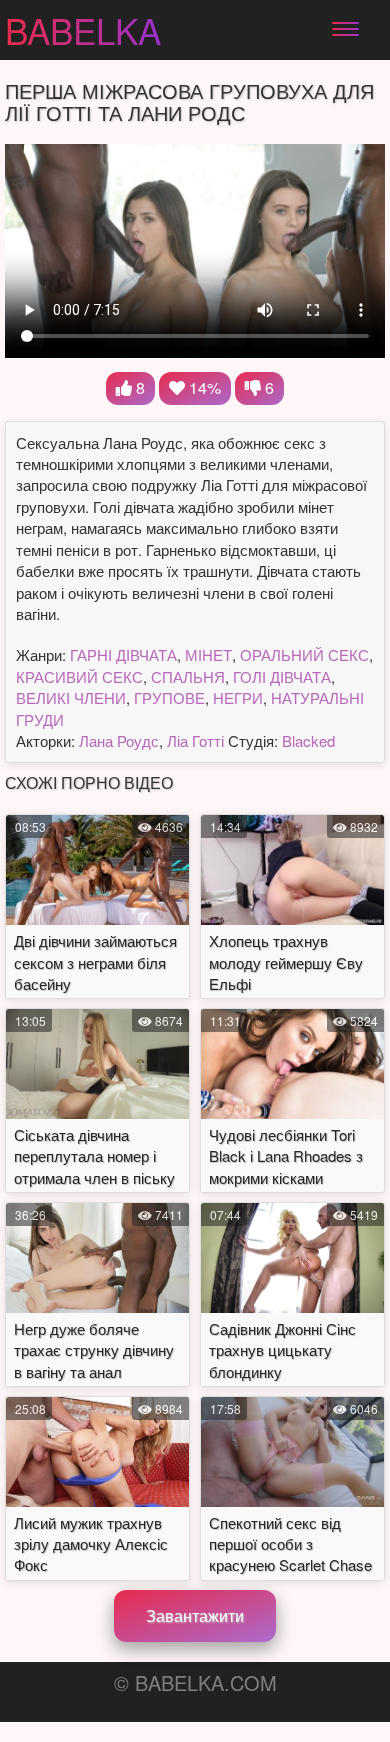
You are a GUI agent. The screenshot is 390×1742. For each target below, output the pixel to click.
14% (203, 387)
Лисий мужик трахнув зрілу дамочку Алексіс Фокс (91, 1544)
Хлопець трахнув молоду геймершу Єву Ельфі (286, 962)
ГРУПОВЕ (169, 697)
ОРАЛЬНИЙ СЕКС (304, 654)
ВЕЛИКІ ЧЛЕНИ (71, 697)
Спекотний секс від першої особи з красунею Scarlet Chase (290, 1544)
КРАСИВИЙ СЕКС (79, 676)
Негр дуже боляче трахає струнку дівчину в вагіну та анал (94, 1350)
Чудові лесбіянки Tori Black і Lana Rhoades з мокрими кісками (286, 1156)
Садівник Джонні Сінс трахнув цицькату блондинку (282, 1350)
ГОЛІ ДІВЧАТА (282, 676)
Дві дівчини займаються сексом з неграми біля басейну (95, 962)
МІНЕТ (208, 654)
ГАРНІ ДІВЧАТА (123, 654)
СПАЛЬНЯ (188, 676)
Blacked (308, 740)
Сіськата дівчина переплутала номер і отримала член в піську (94, 1156)
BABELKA (83, 30)
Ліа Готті (195, 740)
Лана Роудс (119, 740)
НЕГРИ (238, 697)
